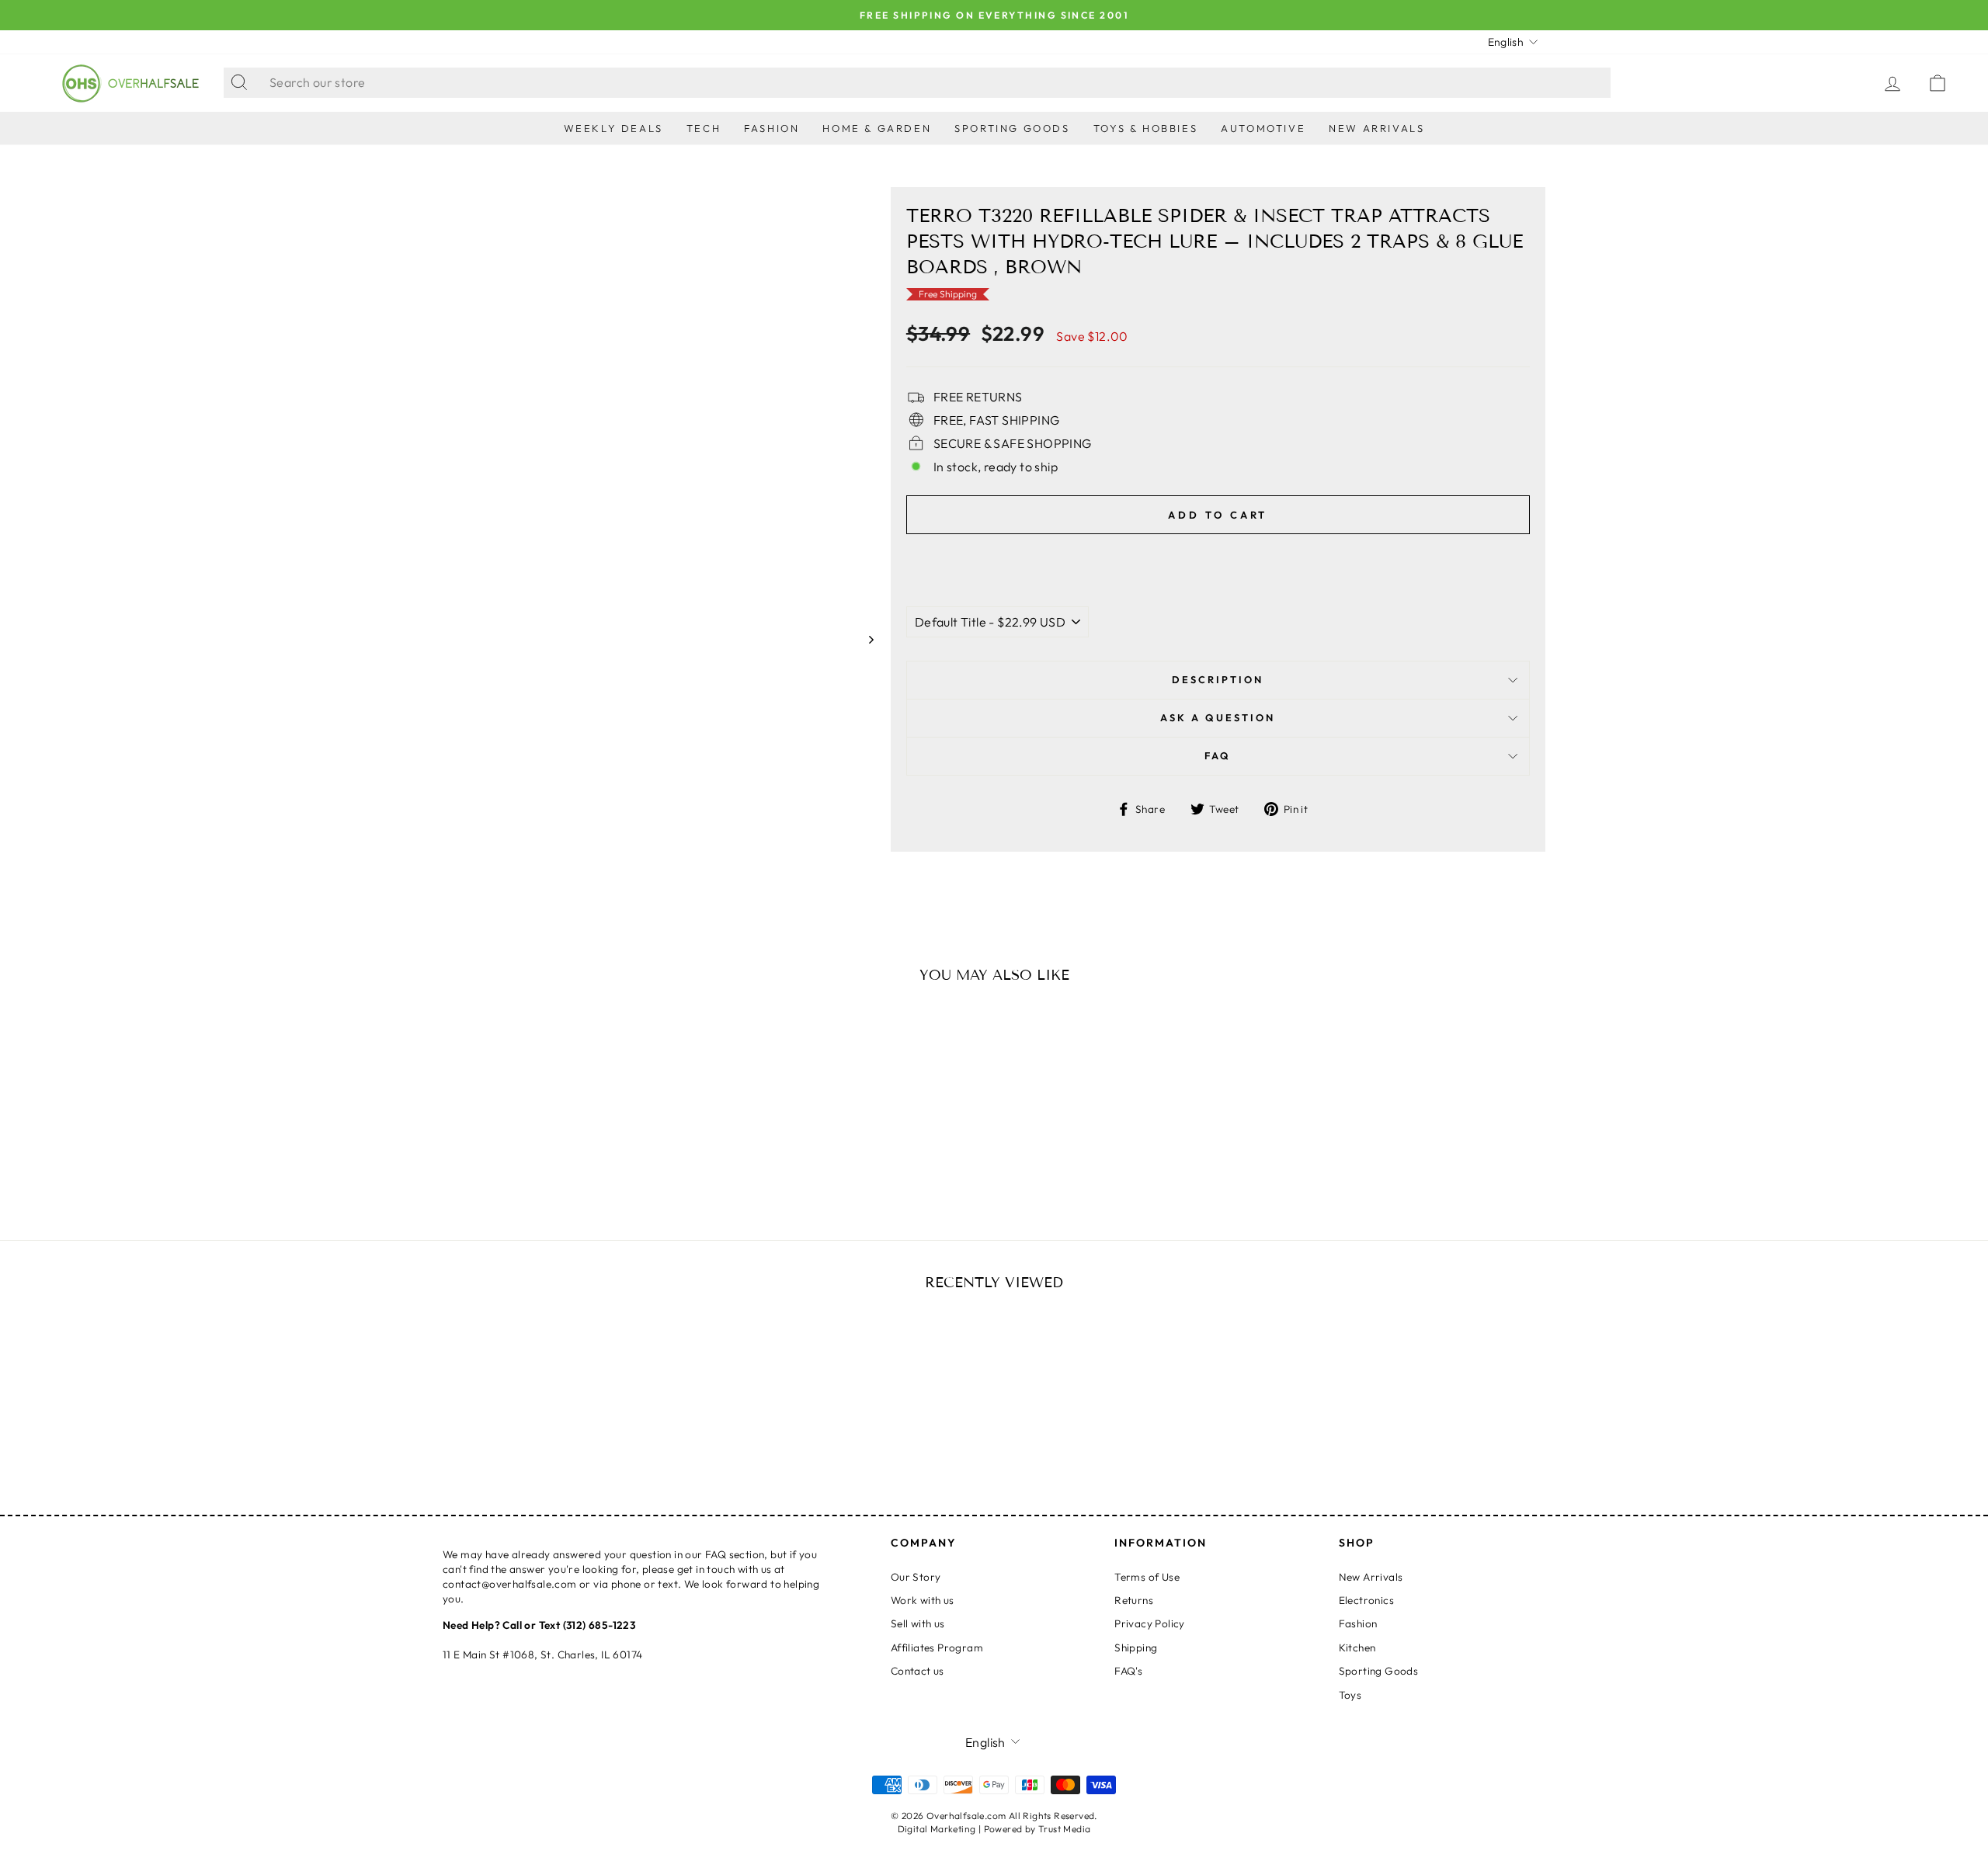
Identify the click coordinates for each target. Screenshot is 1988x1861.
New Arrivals (1376, 128)
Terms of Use (1147, 1577)
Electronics (1366, 1600)
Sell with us (918, 1623)
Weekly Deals (613, 128)
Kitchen (1357, 1647)
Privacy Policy (1150, 1623)
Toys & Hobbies (1145, 128)
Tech (704, 128)
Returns (1134, 1600)
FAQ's (1128, 1671)
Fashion (772, 128)
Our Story (916, 1577)
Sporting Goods (1012, 128)
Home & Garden (877, 128)
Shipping (1136, 1647)
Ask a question (1218, 717)
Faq (1218, 755)
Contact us (918, 1671)
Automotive (1263, 128)
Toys (1350, 1695)
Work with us (923, 1600)
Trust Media (1064, 1829)
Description (1218, 679)
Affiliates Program (937, 1647)
